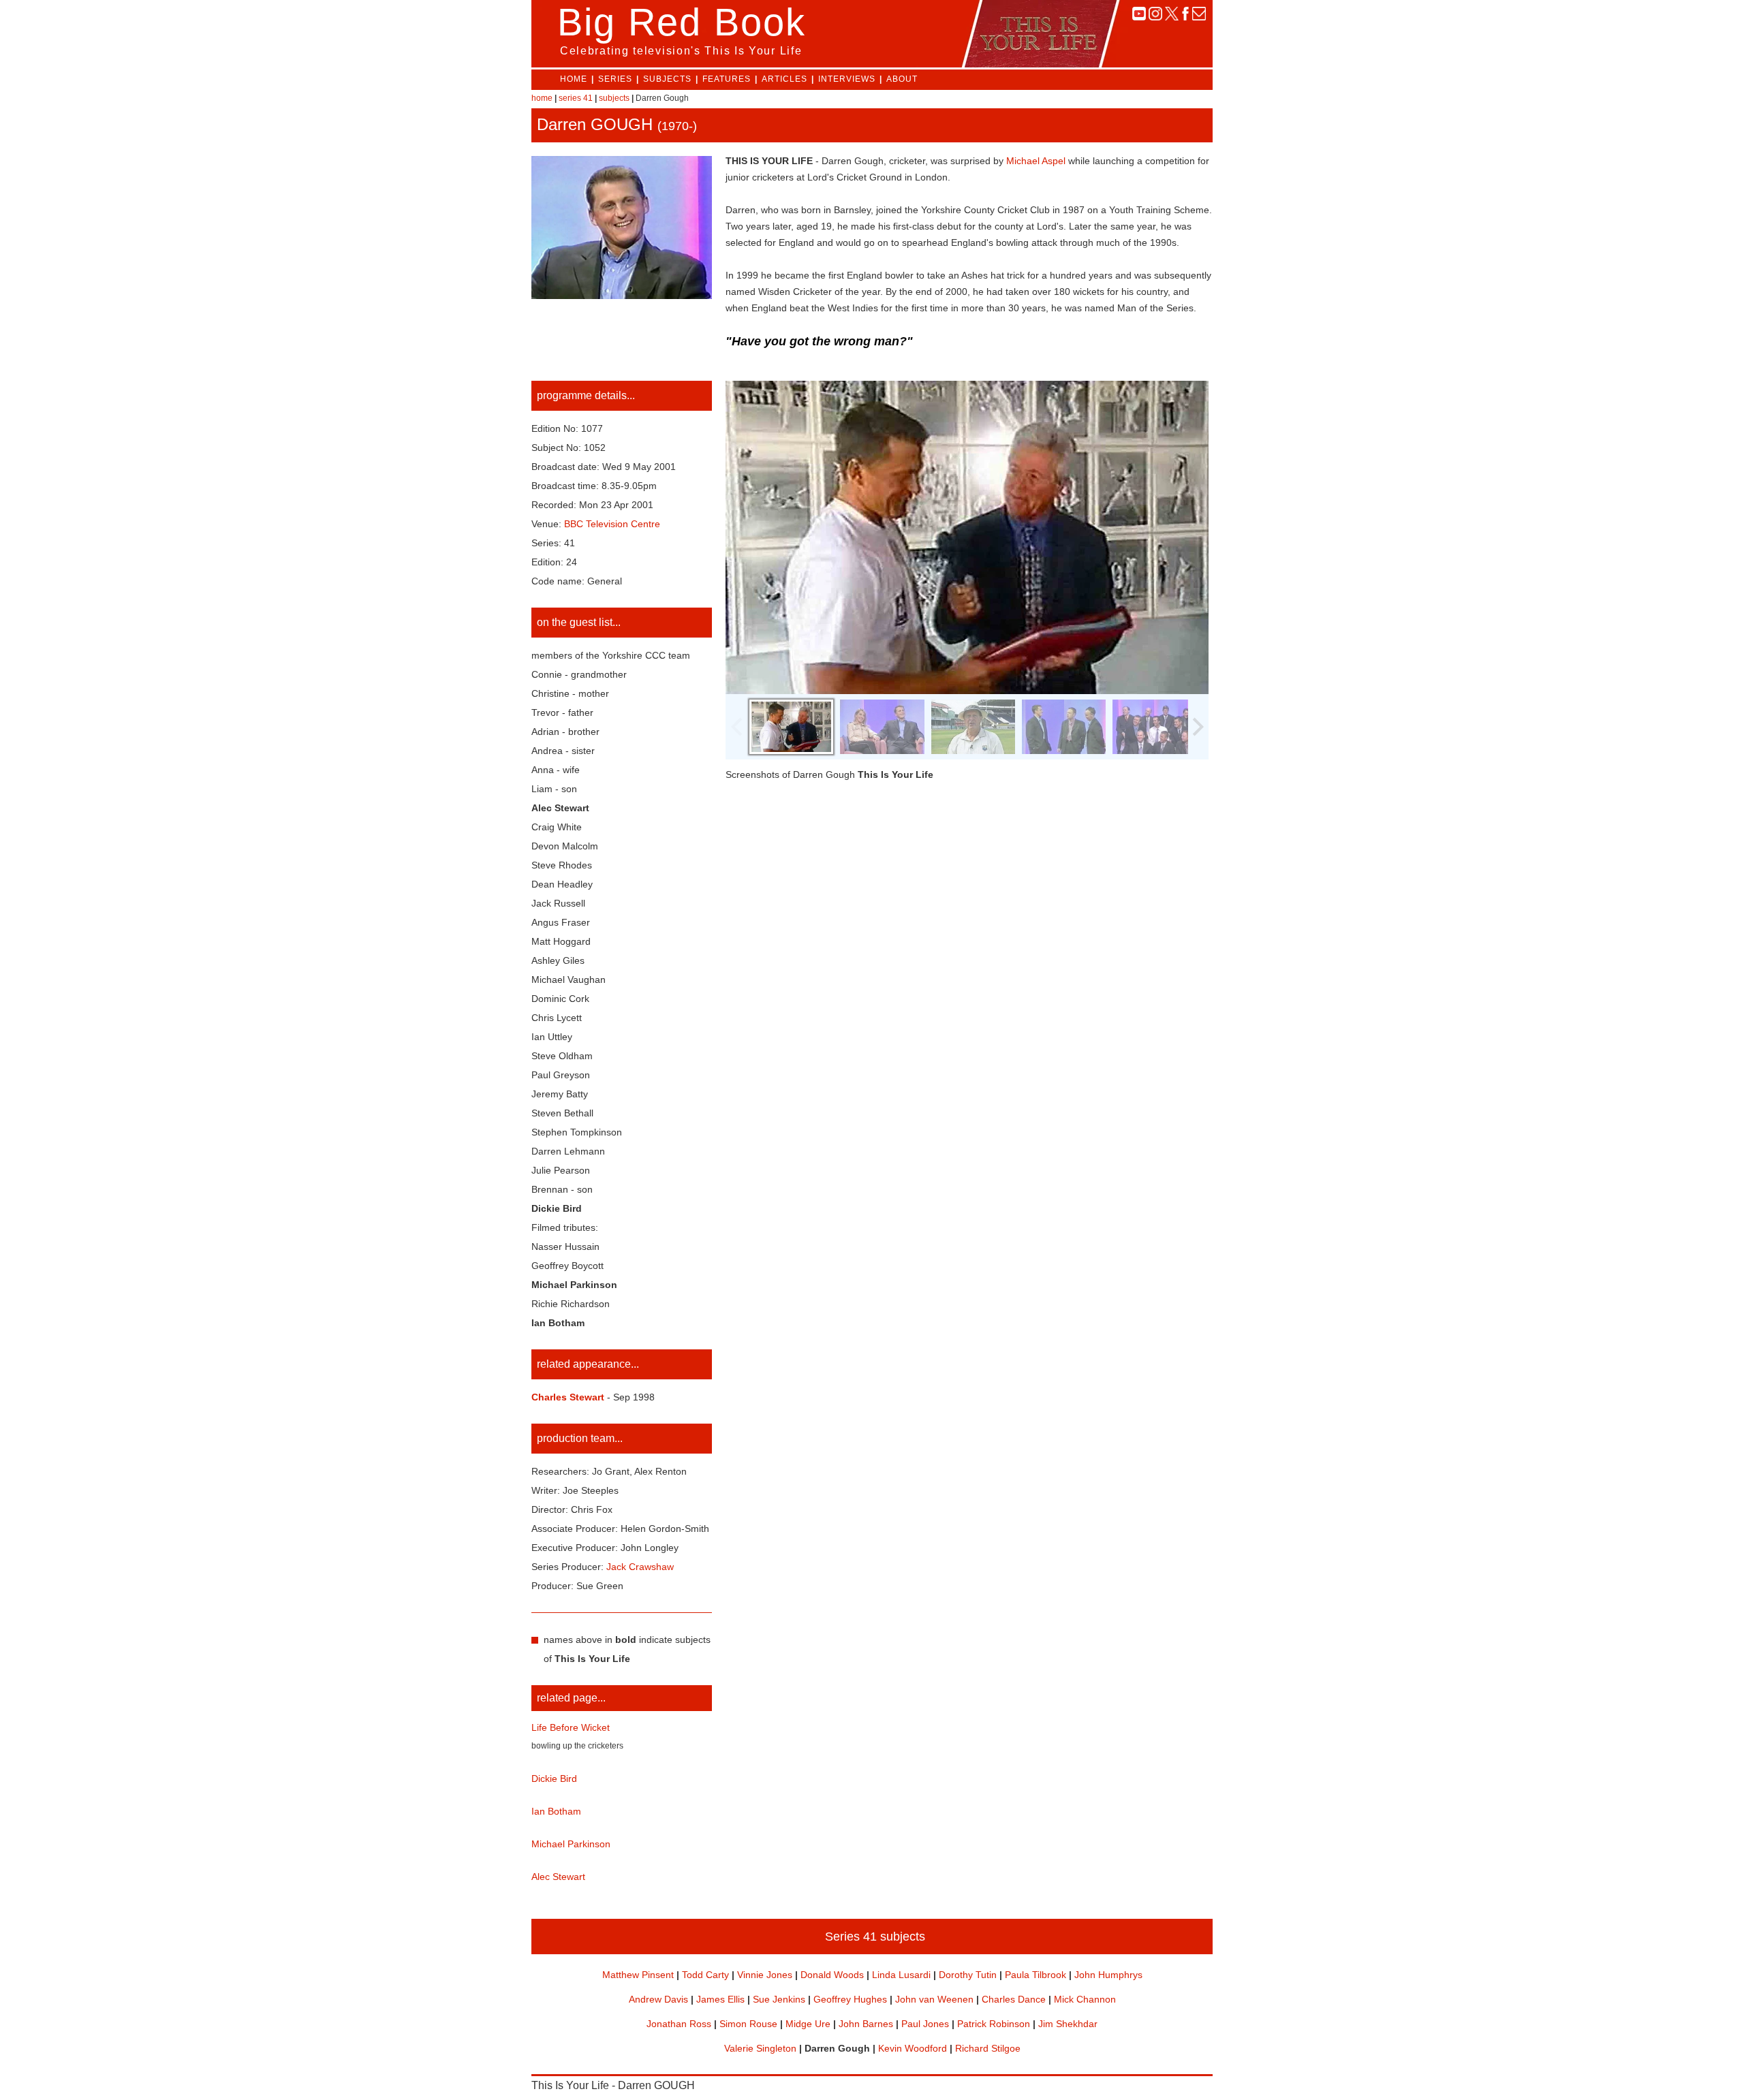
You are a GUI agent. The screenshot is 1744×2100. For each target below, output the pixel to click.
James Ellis (720, 1999)
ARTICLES (784, 79)
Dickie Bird (554, 1778)
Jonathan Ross (679, 2024)
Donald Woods (832, 1975)
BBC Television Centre (612, 524)
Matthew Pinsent (638, 1975)
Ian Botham (556, 1811)
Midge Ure (808, 2024)
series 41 (576, 98)
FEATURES (727, 79)
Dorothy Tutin (968, 1975)
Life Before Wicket (571, 1727)
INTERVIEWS (847, 79)
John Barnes (866, 2024)
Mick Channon (1085, 1999)
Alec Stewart (558, 1877)
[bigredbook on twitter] (1172, 17)
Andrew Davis (658, 1999)
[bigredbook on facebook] (1185, 17)
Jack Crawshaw (640, 1567)
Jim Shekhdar (1068, 2024)
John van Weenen (934, 1999)
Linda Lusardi (901, 1975)
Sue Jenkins (779, 1999)
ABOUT (902, 79)
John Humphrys (1108, 1975)
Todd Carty (705, 1975)
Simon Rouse (748, 2024)
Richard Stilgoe (988, 2048)
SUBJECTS (667, 79)
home (542, 98)
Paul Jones (925, 2024)
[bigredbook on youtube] (1139, 17)
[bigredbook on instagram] (1155, 17)
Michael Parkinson (571, 1844)
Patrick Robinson (994, 2024)
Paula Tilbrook (1035, 1975)
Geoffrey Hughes (850, 1999)
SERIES (615, 79)
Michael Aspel (1036, 161)
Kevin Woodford (913, 2048)
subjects (614, 98)
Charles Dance (1014, 1999)
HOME (574, 79)
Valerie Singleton (760, 2048)
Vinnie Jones (765, 1975)
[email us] (1199, 17)
